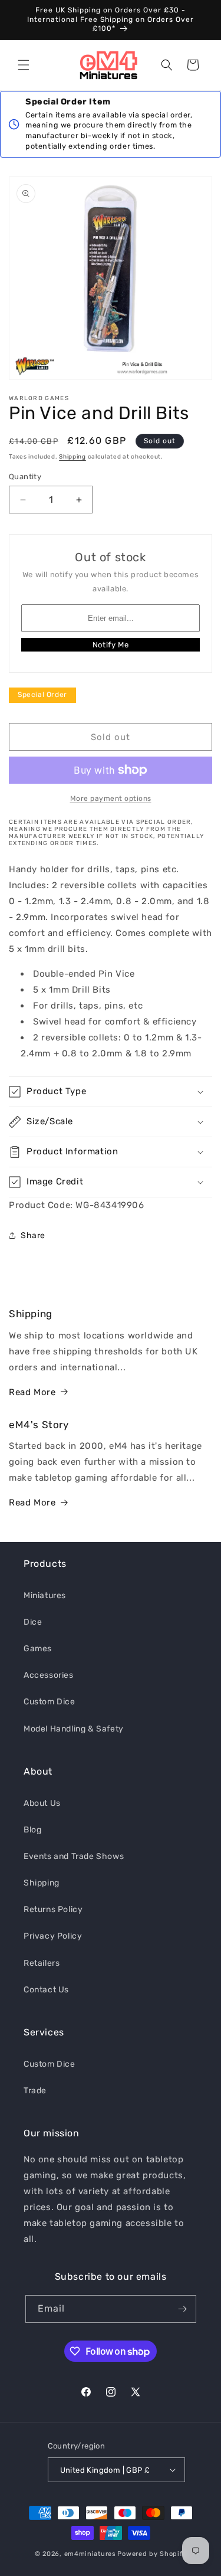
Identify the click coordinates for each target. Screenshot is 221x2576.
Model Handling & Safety (74, 1729)
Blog (32, 1830)
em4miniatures (90, 2554)
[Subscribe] (183, 2309)
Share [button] (33, 1235)
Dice (33, 1622)
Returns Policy (53, 1909)
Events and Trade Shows (74, 1856)
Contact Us (46, 1990)
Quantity (25, 477)
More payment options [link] (111, 798)
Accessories (49, 1675)
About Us (42, 1803)
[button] (24, 65)
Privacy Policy (53, 1936)
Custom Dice (50, 1702)
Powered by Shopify (152, 2554)
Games (38, 1649)
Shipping (72, 457)
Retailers (42, 1963)
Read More (32, 1392)
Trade (35, 2091)
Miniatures (45, 1595)
